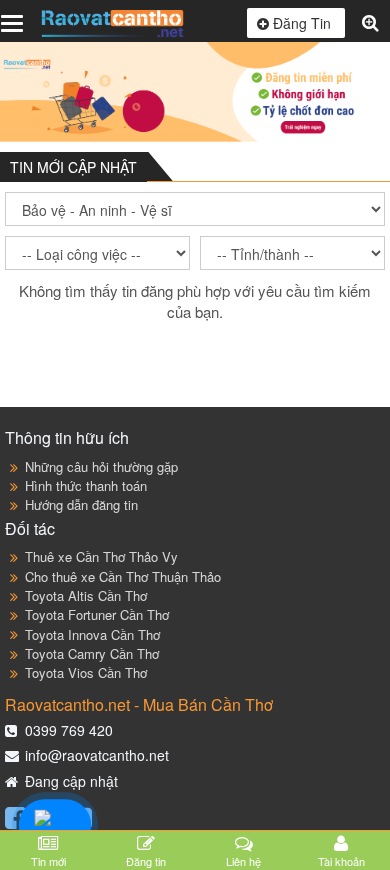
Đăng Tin (302, 23)
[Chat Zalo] (55, 825)
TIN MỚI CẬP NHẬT (73, 167)
